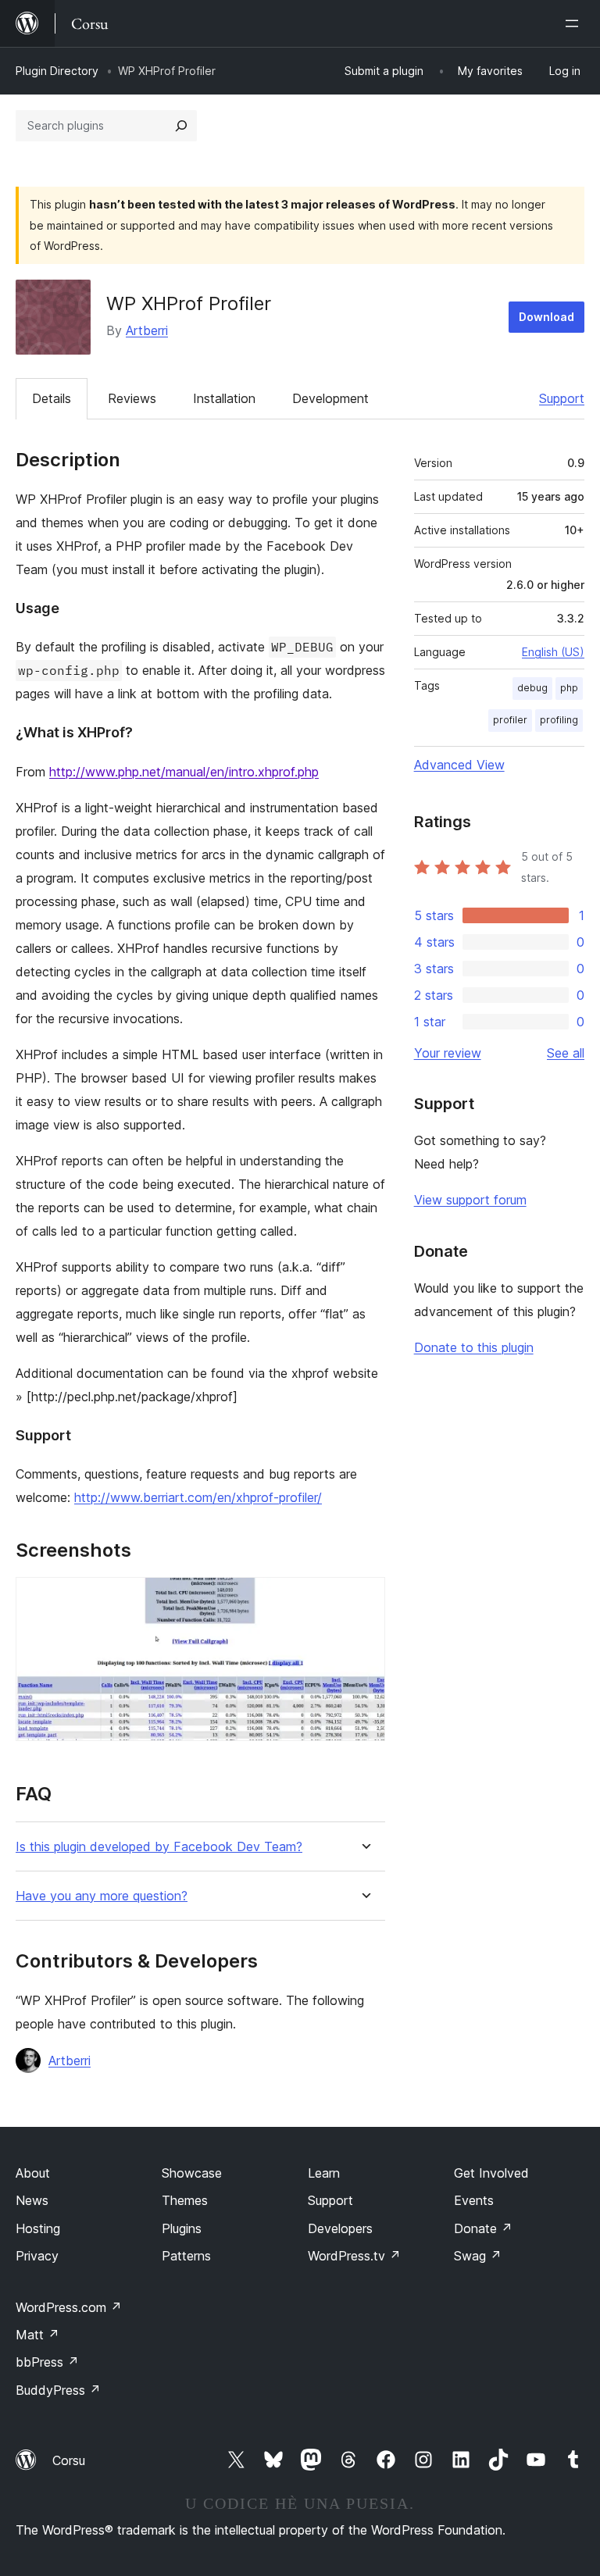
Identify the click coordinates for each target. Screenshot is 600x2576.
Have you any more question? (102, 1896)
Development (330, 398)
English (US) (553, 652)
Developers (340, 2228)
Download (546, 317)
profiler (510, 720)
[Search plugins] (181, 126)
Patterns (186, 2256)
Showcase (192, 2173)
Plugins (182, 2228)
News (32, 2200)
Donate (483, 2228)
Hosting (38, 2228)
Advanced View (459, 765)
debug (532, 688)
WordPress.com (69, 2307)
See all (566, 1053)
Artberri (147, 330)
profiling (559, 720)
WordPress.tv (354, 2256)
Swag (478, 2256)
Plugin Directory (57, 71)
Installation (224, 398)
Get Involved (491, 2173)
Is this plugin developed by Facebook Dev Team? (159, 1847)
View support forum (470, 1200)
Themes (185, 2200)
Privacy (37, 2256)
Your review (448, 1053)
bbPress (47, 2362)
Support (562, 398)
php (569, 688)
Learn (324, 2173)
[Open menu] (575, 23)
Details (52, 398)
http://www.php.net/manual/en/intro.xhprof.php (184, 772)
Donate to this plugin (474, 1347)
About (33, 2173)
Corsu (69, 2460)
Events (474, 2200)
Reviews (132, 398)
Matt (37, 2335)
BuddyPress (58, 2390)
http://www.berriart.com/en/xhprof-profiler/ (198, 1497)
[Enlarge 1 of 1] (364, 1598)
